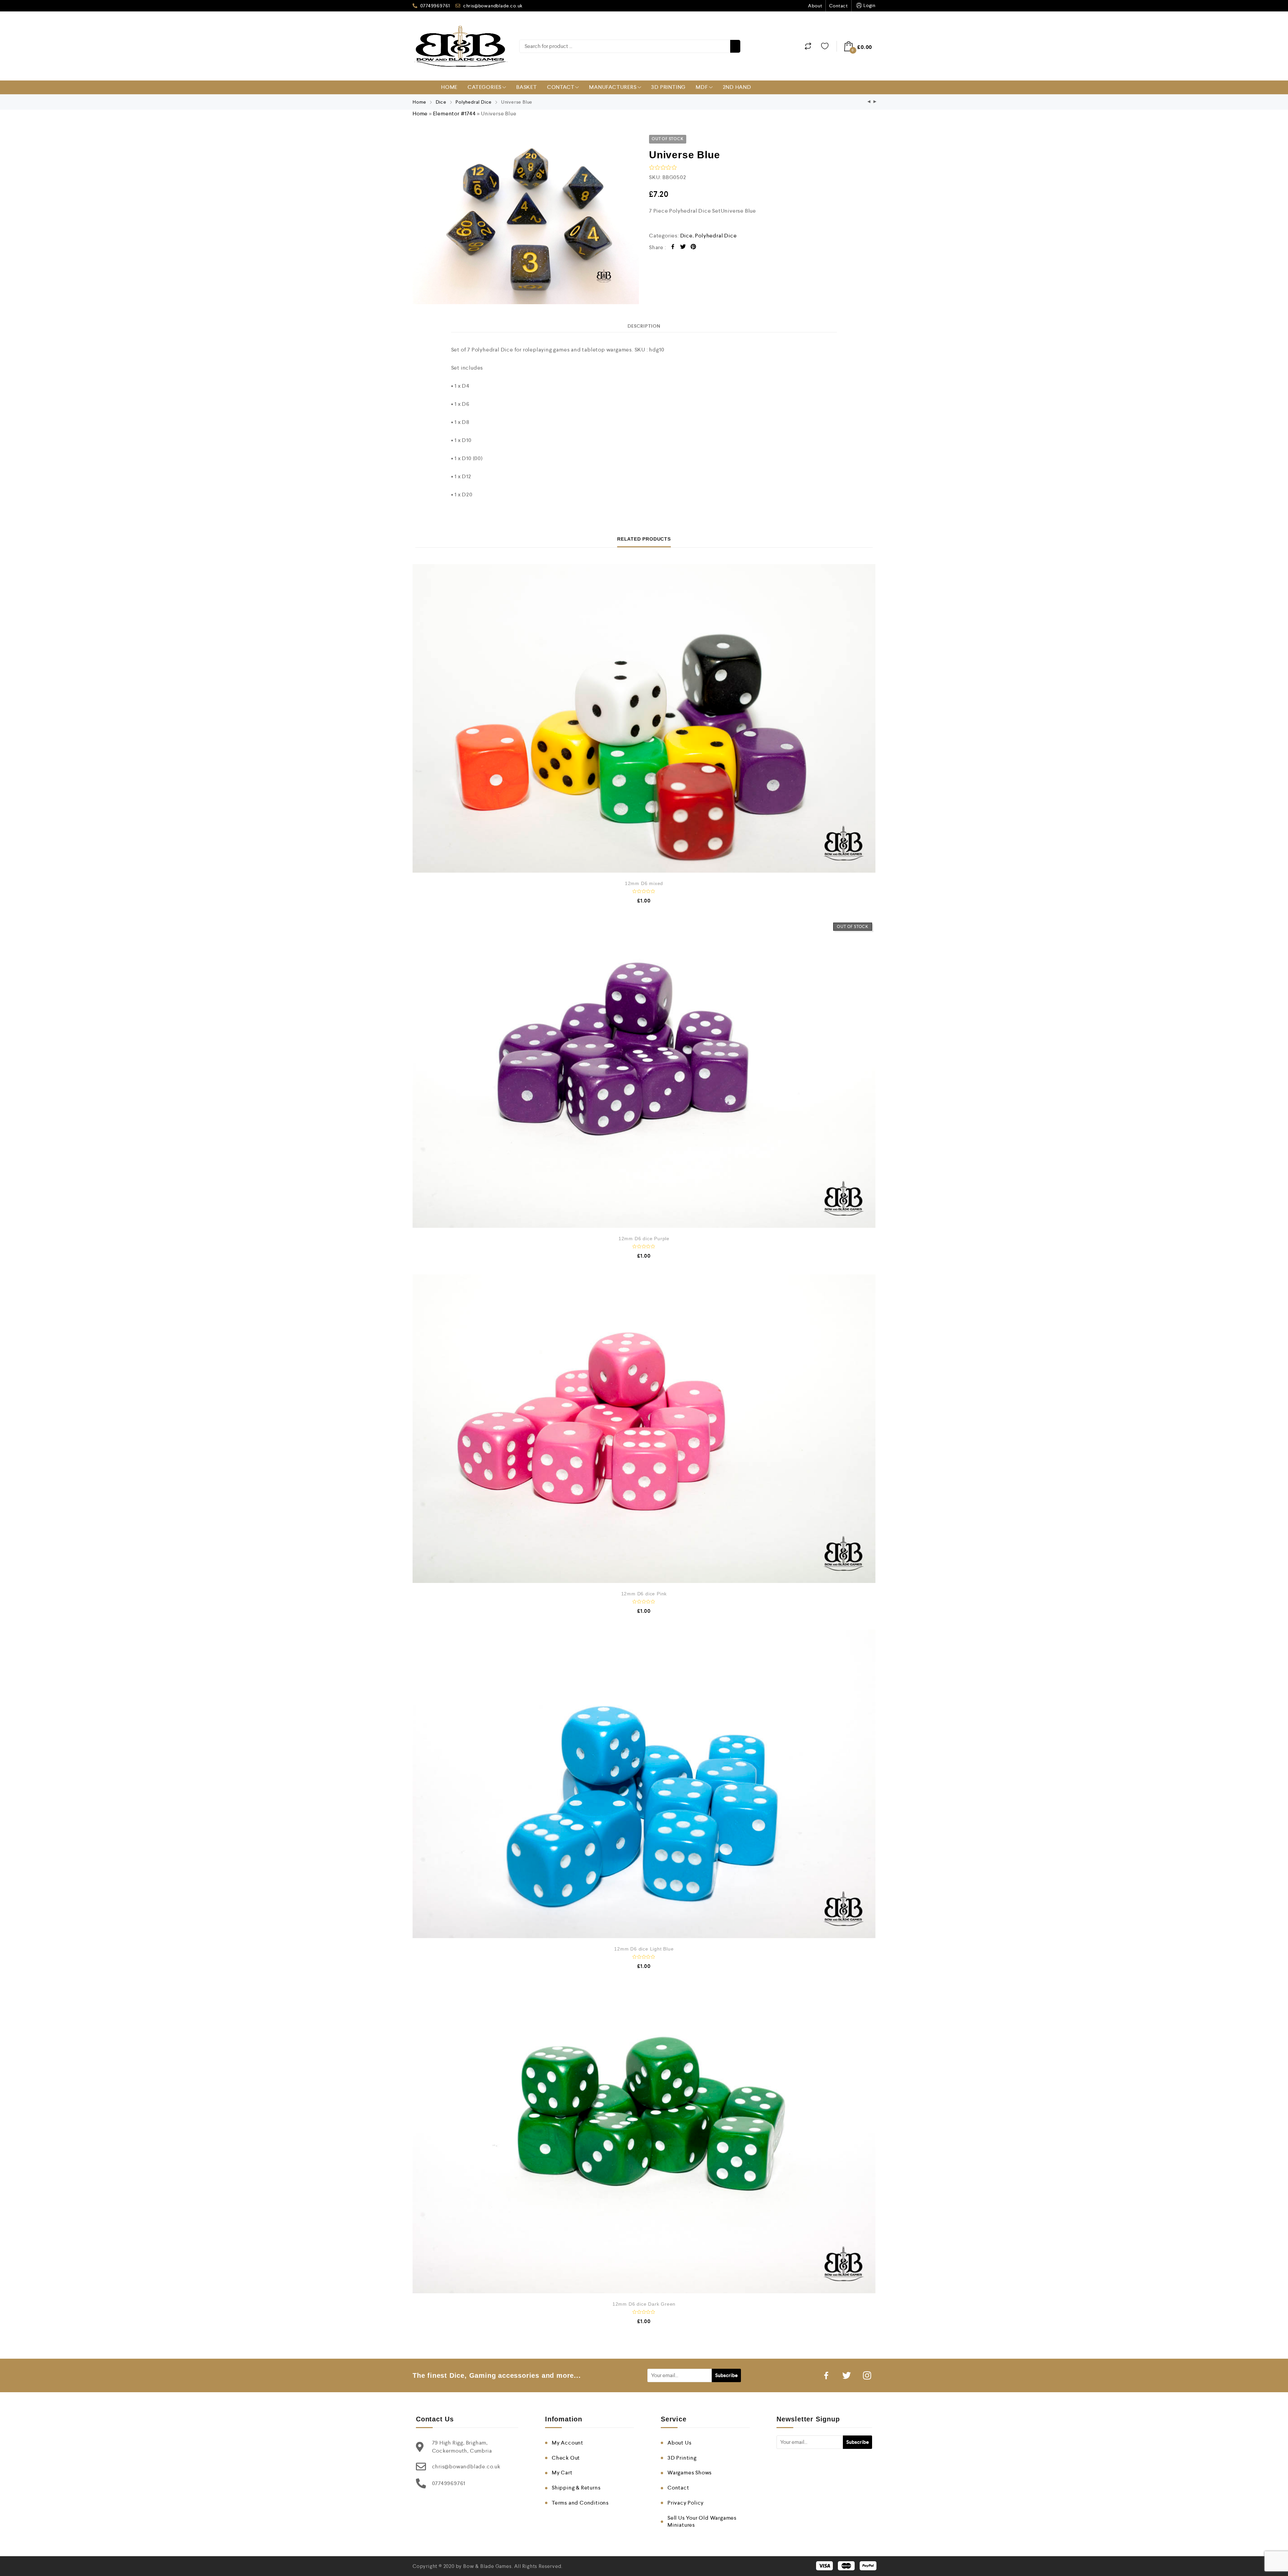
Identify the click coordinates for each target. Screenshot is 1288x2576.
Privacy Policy (686, 2503)
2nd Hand (737, 87)
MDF (702, 87)
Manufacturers (613, 87)
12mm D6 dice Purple (644, 1239)
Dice (441, 102)
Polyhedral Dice (474, 102)
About (815, 6)
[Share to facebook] (673, 248)
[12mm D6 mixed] (644, 718)
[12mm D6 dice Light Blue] (644, 1784)
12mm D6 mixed (644, 883)
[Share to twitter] (683, 248)
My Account (568, 2443)
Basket (527, 87)
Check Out (566, 2458)
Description (644, 326)
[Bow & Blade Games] (461, 46)
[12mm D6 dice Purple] (644, 1074)
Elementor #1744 (454, 114)
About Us (679, 2443)
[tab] (644, 326)
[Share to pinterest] (693, 248)
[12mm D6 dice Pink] (644, 1429)
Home (449, 87)
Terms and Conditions (580, 2503)
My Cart (562, 2473)
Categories (485, 87)
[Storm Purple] (875, 102)
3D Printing (668, 87)
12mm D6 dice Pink (644, 1594)
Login (869, 5)
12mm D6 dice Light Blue (644, 1949)
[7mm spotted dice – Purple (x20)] (869, 102)
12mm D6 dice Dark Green (644, 2304)
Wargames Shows (690, 2473)
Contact (839, 6)
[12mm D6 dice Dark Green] (644, 2139)
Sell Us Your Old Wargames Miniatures (702, 2521)
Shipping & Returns (576, 2488)
